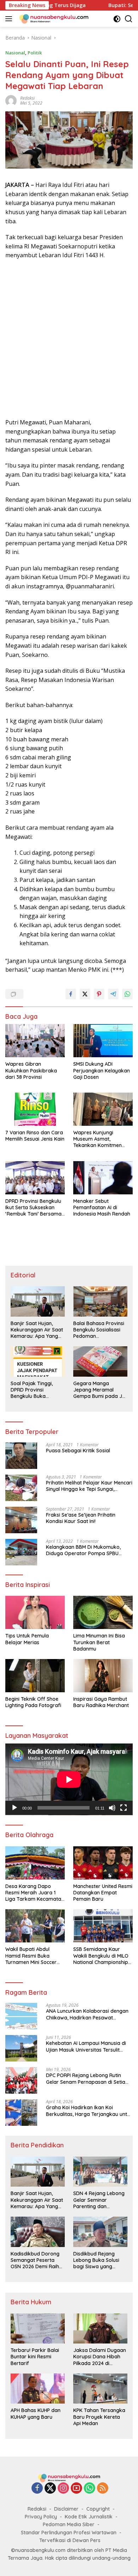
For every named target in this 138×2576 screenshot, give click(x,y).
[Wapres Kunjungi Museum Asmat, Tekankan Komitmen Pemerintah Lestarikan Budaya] (103, 1109)
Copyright (98, 2509)
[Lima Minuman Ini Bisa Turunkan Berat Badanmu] (103, 1612)
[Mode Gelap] (117, 19)
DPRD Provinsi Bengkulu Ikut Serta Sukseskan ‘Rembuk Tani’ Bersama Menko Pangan (33, 1208)
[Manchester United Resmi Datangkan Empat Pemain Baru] (103, 1863)
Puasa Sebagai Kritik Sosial (78, 1451)
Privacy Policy (41, 2517)
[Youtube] (76, 2489)
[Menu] (10, 19)
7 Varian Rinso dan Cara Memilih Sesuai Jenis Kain (35, 1136)
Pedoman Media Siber (69, 2524)
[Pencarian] (129, 19)
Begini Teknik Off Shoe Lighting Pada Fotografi (33, 1702)
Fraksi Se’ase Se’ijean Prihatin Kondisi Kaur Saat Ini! (81, 1518)
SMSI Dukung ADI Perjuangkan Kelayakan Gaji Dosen (102, 1070)
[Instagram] (63, 2489)
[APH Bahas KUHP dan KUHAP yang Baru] (38, 2389)
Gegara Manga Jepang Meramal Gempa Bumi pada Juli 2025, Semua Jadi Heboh (100, 1390)
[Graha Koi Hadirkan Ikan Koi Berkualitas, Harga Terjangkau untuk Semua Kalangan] (21, 2113)
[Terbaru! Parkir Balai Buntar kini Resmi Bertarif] (38, 2329)
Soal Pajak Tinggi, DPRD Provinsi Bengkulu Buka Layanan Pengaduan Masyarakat (35, 1390)
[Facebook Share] (71, 994)
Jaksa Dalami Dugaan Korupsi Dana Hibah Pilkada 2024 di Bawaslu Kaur (100, 2357)
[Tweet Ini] (85, 994)
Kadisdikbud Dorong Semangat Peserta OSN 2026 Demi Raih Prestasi (35, 2260)
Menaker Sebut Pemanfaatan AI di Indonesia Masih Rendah (102, 1207)
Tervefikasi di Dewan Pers (70, 2540)
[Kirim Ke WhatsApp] (127, 994)
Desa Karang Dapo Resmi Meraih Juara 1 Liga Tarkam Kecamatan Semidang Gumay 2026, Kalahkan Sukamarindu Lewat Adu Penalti (35, 1893)
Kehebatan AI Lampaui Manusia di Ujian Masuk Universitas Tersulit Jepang (86, 2046)
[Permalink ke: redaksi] (11, 100)
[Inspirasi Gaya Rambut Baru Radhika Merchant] (103, 1676)
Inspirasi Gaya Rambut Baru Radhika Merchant (101, 1702)
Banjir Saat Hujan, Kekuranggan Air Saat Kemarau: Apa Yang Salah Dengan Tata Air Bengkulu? (37, 1330)
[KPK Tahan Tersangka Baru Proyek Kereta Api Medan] (100, 2389)
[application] (69, 1779)
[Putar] (15, 1808)
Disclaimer (66, 2509)
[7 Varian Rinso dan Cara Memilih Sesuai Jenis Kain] (35, 1109)
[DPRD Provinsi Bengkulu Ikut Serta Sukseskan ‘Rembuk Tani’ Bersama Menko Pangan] (35, 1178)
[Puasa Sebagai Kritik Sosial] (21, 1456)
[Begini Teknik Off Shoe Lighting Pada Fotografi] (35, 1676)
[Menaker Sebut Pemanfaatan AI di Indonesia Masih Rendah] (103, 1178)
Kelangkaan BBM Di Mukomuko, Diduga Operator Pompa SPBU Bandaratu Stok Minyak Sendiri (83, 1550)
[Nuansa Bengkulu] (53, 19)
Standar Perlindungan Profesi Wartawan (69, 2533)
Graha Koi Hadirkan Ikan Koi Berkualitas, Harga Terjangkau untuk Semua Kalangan (89, 2111)
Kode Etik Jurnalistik (89, 2517)
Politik (35, 53)
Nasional (15, 53)
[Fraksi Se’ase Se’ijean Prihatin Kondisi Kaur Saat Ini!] (21, 1520)
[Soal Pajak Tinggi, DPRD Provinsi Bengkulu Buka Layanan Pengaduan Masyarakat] (38, 1361)
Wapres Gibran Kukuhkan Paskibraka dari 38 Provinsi (31, 1070)
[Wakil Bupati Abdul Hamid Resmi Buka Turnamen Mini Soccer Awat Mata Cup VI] (35, 1926)
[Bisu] (112, 1808)
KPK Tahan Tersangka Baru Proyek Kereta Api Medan (99, 2417)
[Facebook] (37, 2489)
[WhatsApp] (90, 2489)
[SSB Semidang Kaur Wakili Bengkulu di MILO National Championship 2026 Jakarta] (103, 1926)
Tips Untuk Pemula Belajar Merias (27, 1639)
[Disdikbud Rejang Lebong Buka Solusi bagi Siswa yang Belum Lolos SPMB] (100, 2232)
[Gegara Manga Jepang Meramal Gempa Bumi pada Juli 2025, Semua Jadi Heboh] (100, 1361)
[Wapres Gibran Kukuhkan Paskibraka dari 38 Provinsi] (35, 1041)
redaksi (27, 98)
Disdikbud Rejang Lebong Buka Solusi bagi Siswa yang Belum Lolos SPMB (96, 2260)
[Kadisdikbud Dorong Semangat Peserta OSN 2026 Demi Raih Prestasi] (38, 2232)
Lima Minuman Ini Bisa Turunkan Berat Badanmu (99, 1642)
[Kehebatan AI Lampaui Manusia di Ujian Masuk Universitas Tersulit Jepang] (21, 2048)
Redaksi (37, 2509)
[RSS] (103, 2489)
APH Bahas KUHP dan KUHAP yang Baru (36, 2413)
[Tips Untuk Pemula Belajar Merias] (35, 1612)
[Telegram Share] (113, 994)
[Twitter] (50, 2489)
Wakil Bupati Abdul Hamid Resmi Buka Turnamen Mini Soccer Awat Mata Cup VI (31, 1956)
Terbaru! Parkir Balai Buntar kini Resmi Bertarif (35, 2357)
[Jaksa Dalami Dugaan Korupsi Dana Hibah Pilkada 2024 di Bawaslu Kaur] (100, 2329)
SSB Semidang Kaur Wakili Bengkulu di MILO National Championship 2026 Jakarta (101, 1956)
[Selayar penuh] (123, 1808)
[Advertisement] (69, 339)
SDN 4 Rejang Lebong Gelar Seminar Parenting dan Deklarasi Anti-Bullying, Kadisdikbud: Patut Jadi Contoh (100, 2200)
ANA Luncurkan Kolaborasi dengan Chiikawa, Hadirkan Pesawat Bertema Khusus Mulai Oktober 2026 (89, 2014)
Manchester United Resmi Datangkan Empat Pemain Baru (103, 1893)
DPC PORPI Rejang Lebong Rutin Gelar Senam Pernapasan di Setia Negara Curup (86, 2078)
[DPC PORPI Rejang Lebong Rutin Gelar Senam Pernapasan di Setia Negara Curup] (21, 2080)
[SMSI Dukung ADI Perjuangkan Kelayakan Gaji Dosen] (103, 1041)
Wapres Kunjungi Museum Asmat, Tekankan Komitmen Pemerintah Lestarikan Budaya (100, 1139)
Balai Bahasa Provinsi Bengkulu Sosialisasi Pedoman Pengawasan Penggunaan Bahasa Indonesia (99, 1330)
